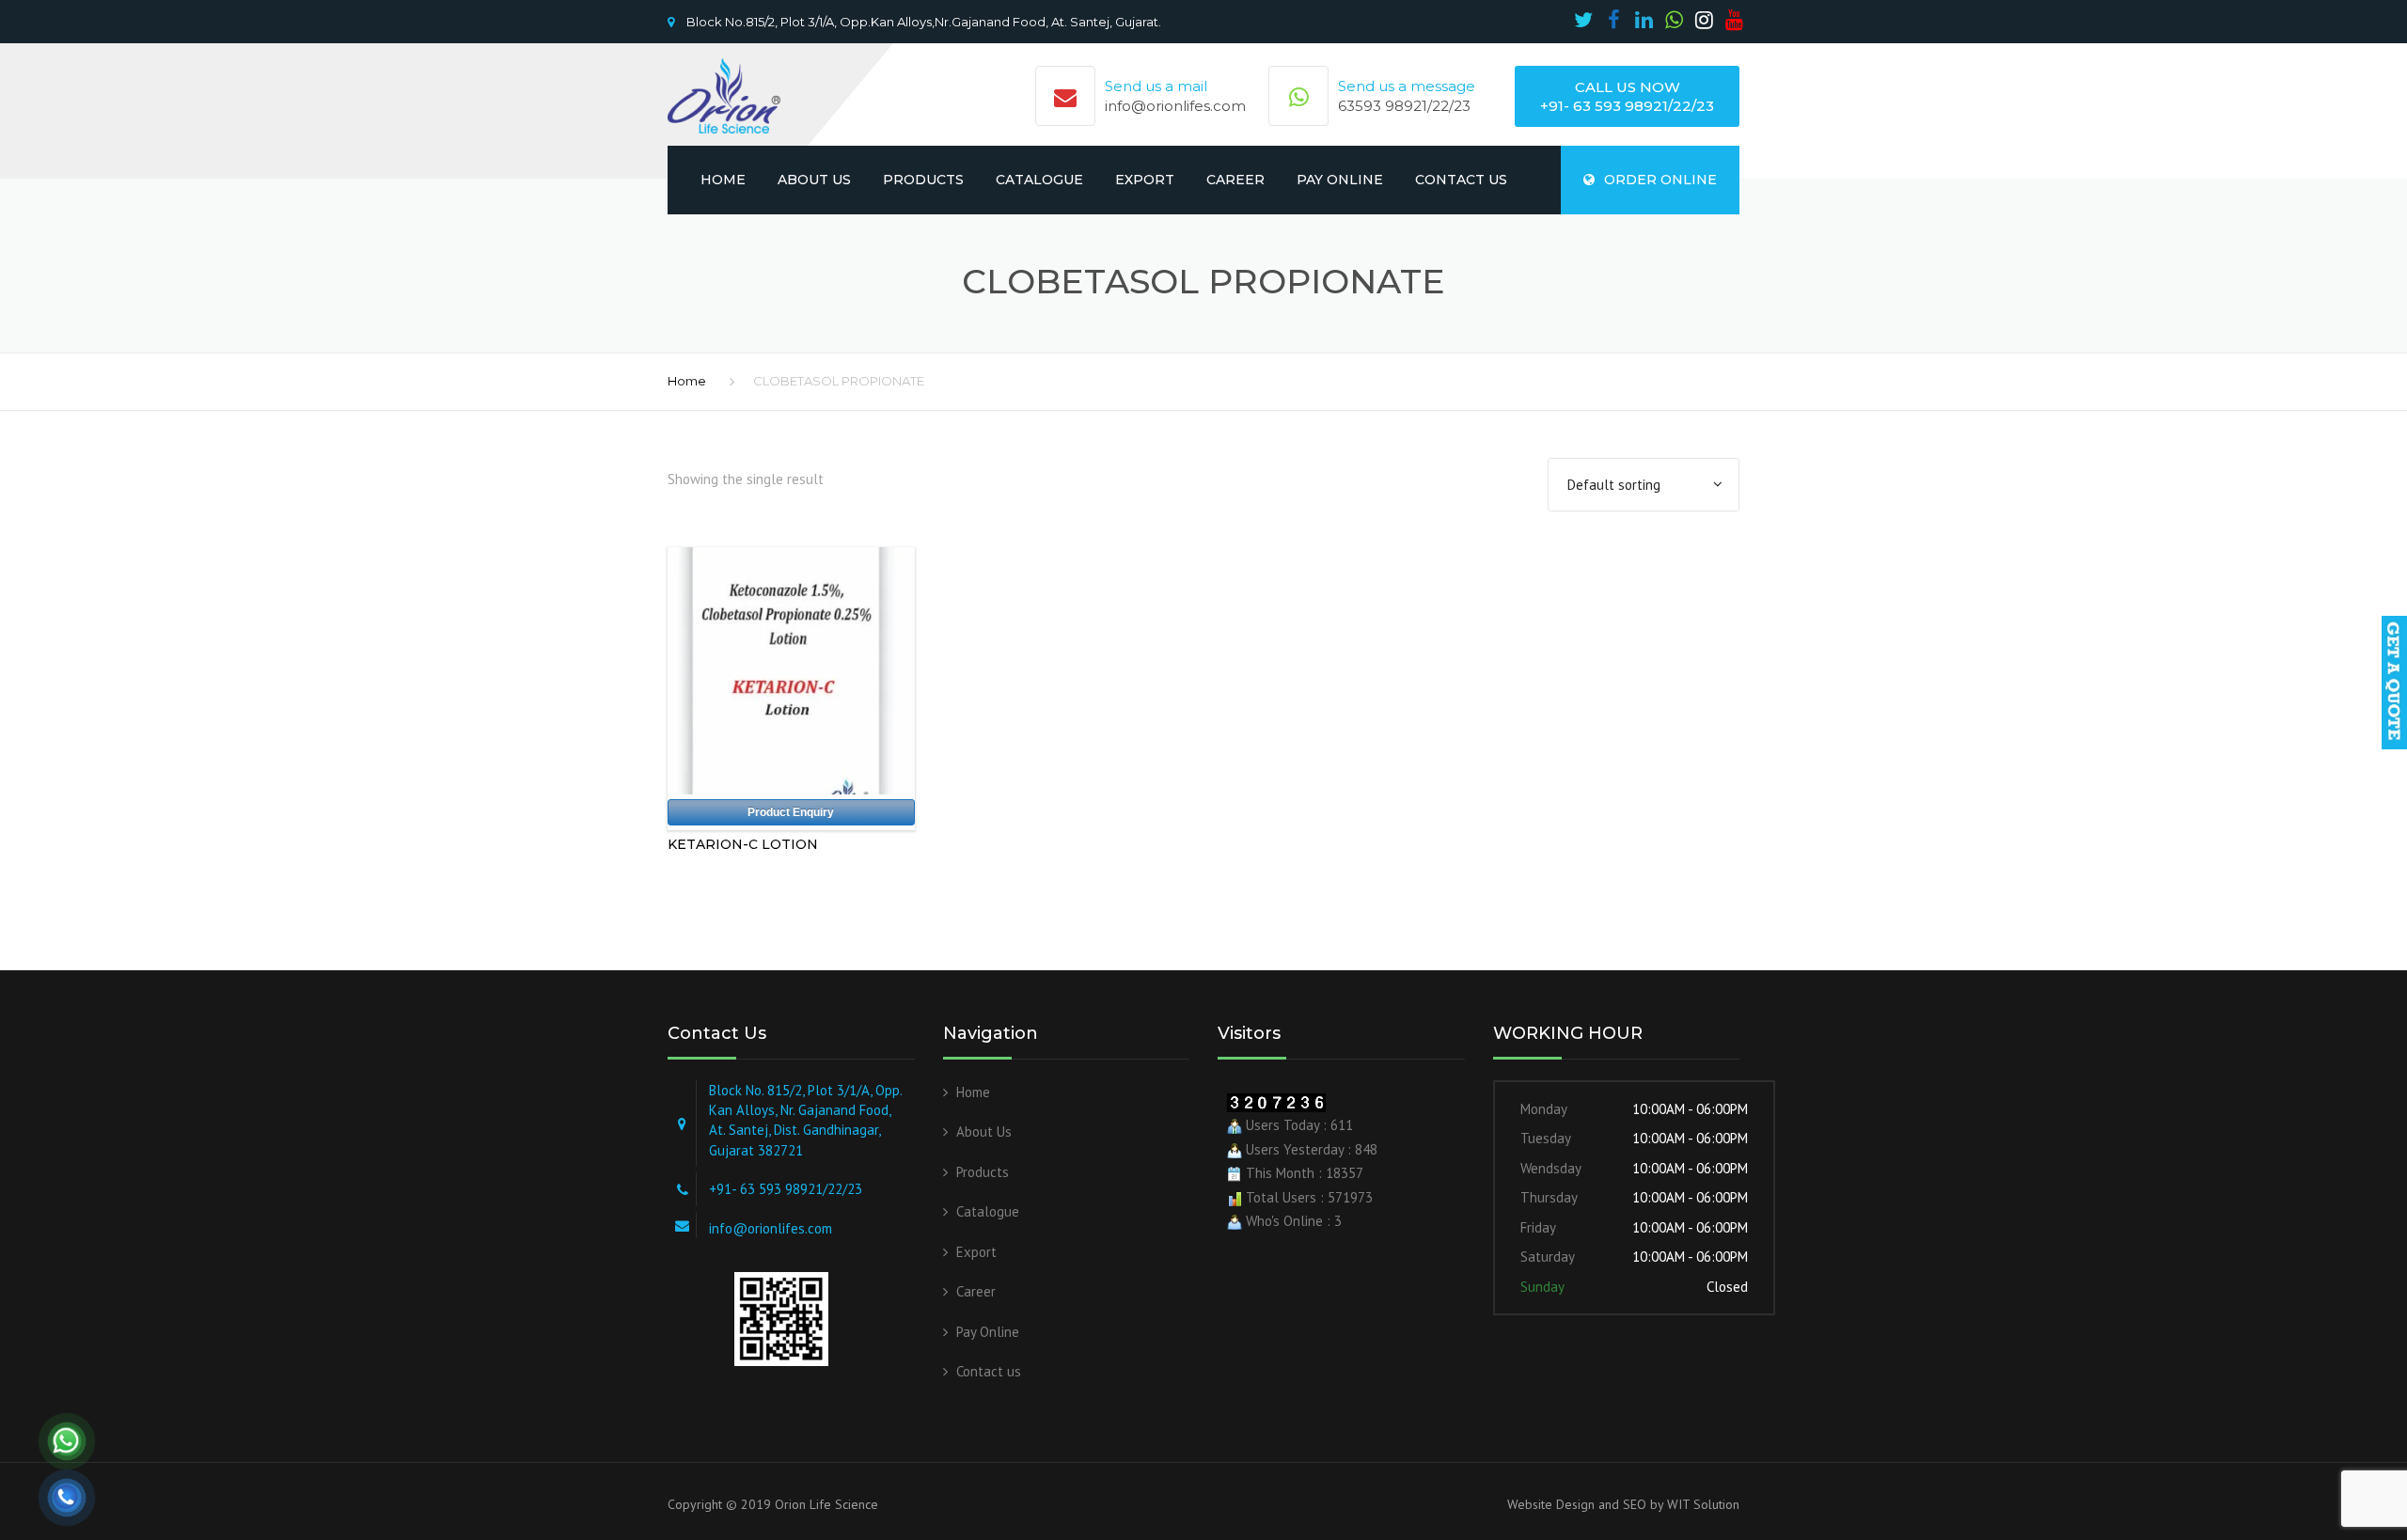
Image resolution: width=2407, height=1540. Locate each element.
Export (1145, 180)
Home (723, 180)
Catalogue (1039, 180)
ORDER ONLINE (1660, 180)
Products (923, 180)
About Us (814, 180)
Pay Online (1340, 180)
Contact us (1461, 180)
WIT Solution (1701, 1504)
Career (1235, 180)
